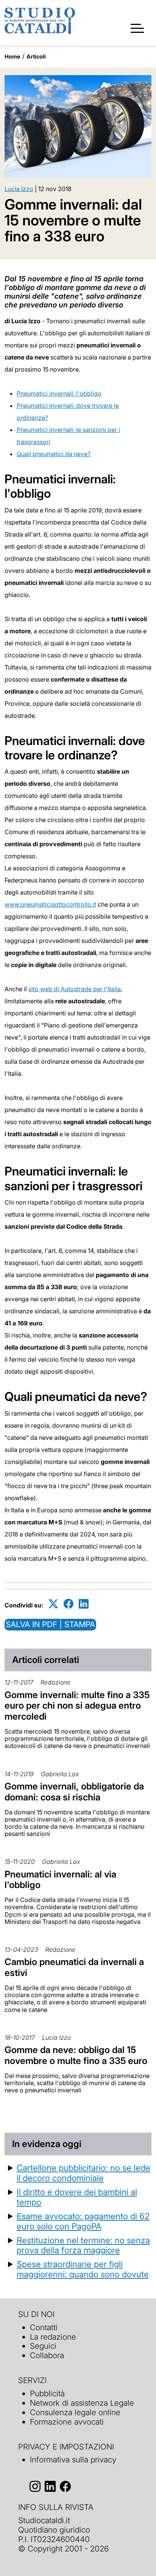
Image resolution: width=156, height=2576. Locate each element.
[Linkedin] (84, 1604)
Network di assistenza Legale (82, 2403)
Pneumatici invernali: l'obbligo (59, 393)
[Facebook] (69, 1604)
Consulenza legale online (75, 2412)
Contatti (44, 2327)
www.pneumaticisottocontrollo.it (50, 904)
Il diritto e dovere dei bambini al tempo (77, 2197)
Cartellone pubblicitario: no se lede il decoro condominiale (83, 2173)
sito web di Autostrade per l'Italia (75, 989)
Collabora (47, 2355)
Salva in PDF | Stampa (50, 1624)
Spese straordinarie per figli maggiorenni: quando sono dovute (83, 2269)
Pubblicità (47, 2393)
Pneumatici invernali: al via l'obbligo (60, 1880)
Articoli (36, 56)
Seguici (43, 2346)
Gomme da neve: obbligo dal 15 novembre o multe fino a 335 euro (76, 2055)
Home (12, 56)
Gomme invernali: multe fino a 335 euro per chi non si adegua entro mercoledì (77, 1706)
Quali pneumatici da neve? (54, 454)
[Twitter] (53, 1604)
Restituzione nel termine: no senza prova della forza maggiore (83, 2245)
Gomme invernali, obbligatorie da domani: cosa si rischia (74, 1792)
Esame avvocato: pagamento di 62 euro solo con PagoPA (83, 2221)
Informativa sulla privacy (73, 2460)
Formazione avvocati (67, 2422)
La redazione (53, 2337)
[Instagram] (35, 2486)
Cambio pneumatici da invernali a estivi (74, 1967)
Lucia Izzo (19, 189)
